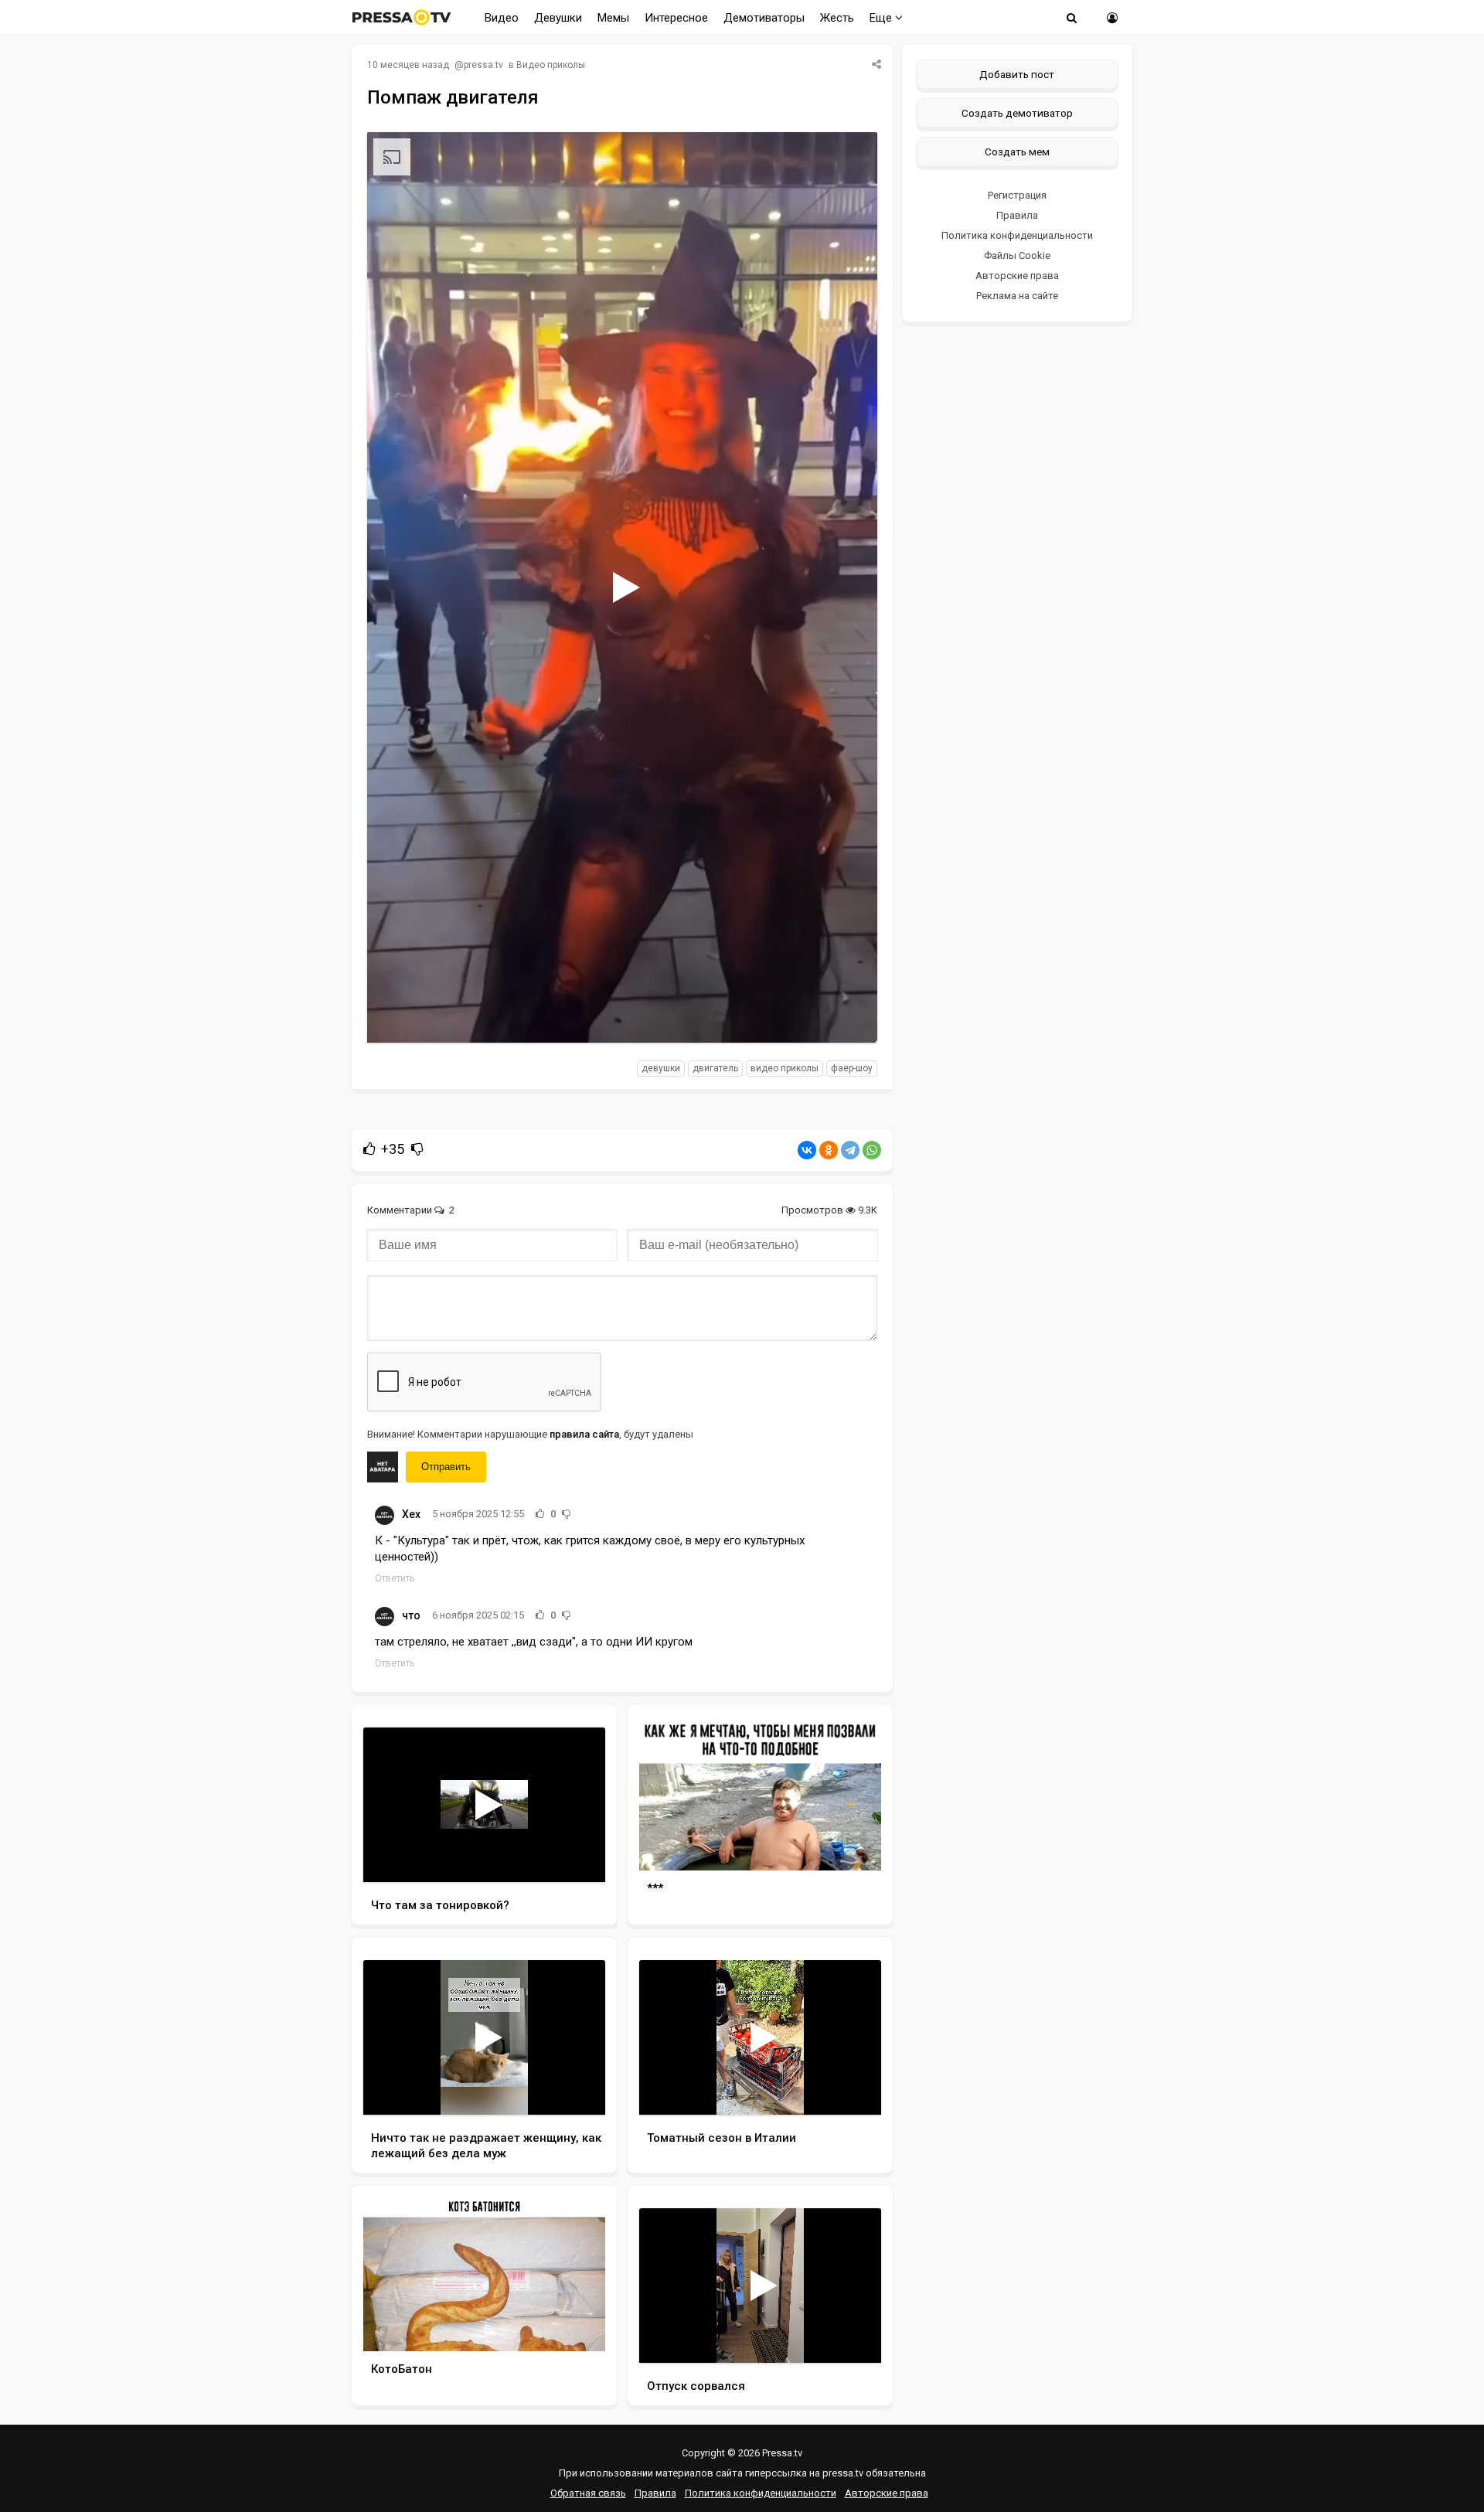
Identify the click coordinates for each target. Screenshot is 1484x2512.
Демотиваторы (764, 18)
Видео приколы (551, 65)
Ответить (395, 1578)
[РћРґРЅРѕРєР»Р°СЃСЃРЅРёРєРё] (829, 1150)
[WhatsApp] (872, 1150)
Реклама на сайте (1017, 296)
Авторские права (1017, 276)
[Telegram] (850, 1150)
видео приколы (785, 1068)
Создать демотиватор (1017, 113)
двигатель (715, 1068)
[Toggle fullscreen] (848, 1016)
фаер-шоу (852, 1068)
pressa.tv (483, 65)
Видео (502, 18)
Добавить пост (1017, 74)
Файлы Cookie (1017, 255)
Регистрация (1017, 195)
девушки (661, 1068)
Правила (1017, 215)
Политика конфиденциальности (1017, 235)
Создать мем (1017, 151)
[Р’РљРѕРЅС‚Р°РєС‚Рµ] (807, 1150)
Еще (882, 18)
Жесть (837, 18)
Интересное (676, 18)
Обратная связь (588, 2493)
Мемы (613, 18)
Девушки (558, 18)
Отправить (446, 1467)
